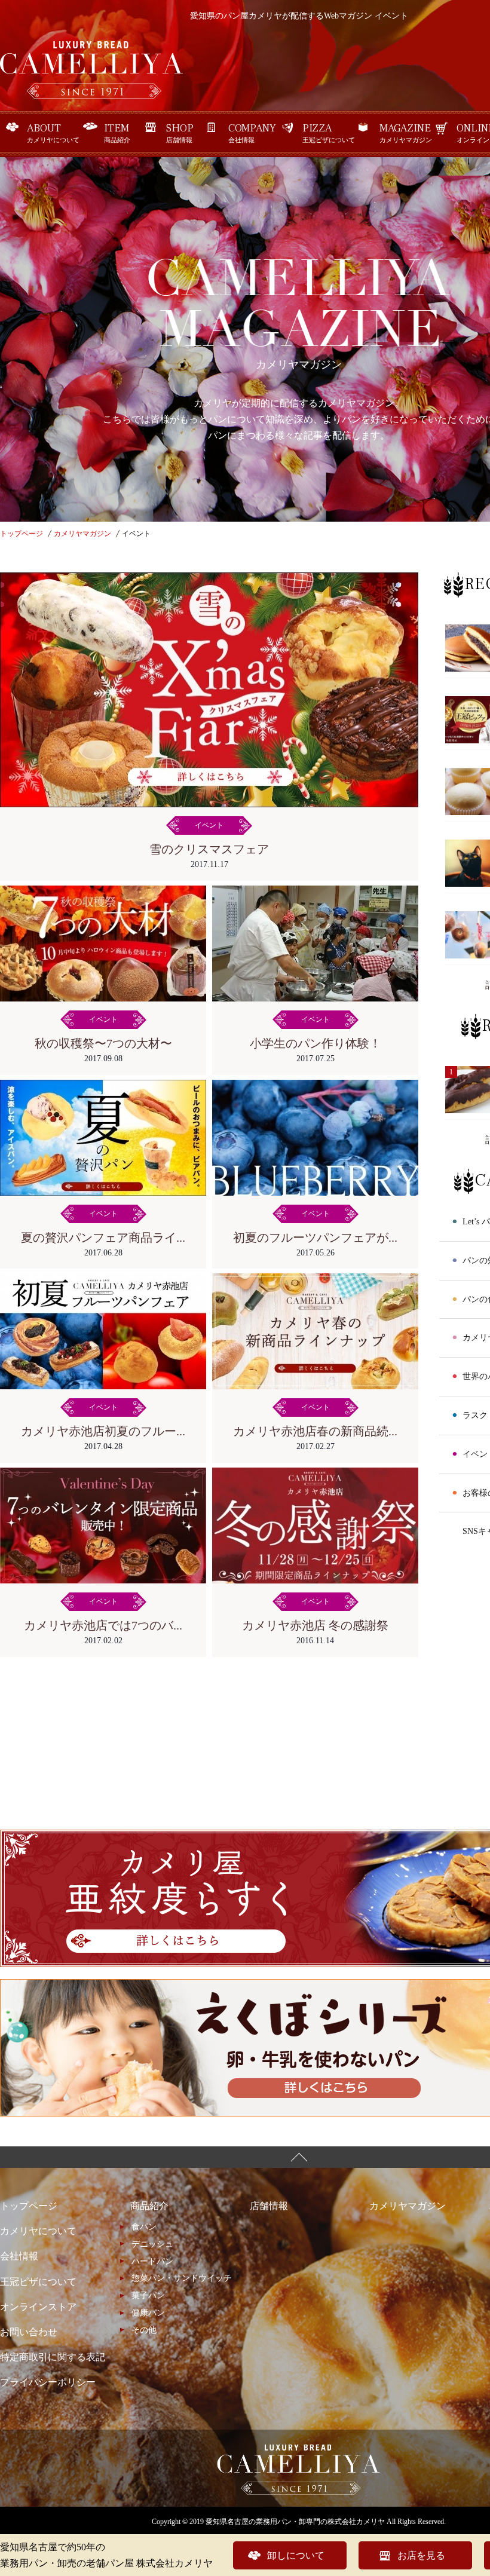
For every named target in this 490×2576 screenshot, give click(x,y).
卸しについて (296, 2555)
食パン (144, 2227)
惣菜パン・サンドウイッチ (182, 2278)
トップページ (29, 2206)
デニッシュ (152, 2244)
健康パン (148, 2313)
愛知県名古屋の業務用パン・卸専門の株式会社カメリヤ (295, 2522)
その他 (144, 2330)
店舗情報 (180, 133)
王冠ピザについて (329, 133)
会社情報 (252, 133)
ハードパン (152, 2261)
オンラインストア (38, 2307)
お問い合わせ (29, 2332)
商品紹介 (117, 133)
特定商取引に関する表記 (53, 2357)
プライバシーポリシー (48, 2382)
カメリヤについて (53, 133)
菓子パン (148, 2295)
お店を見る (421, 2555)
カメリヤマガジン (406, 133)
